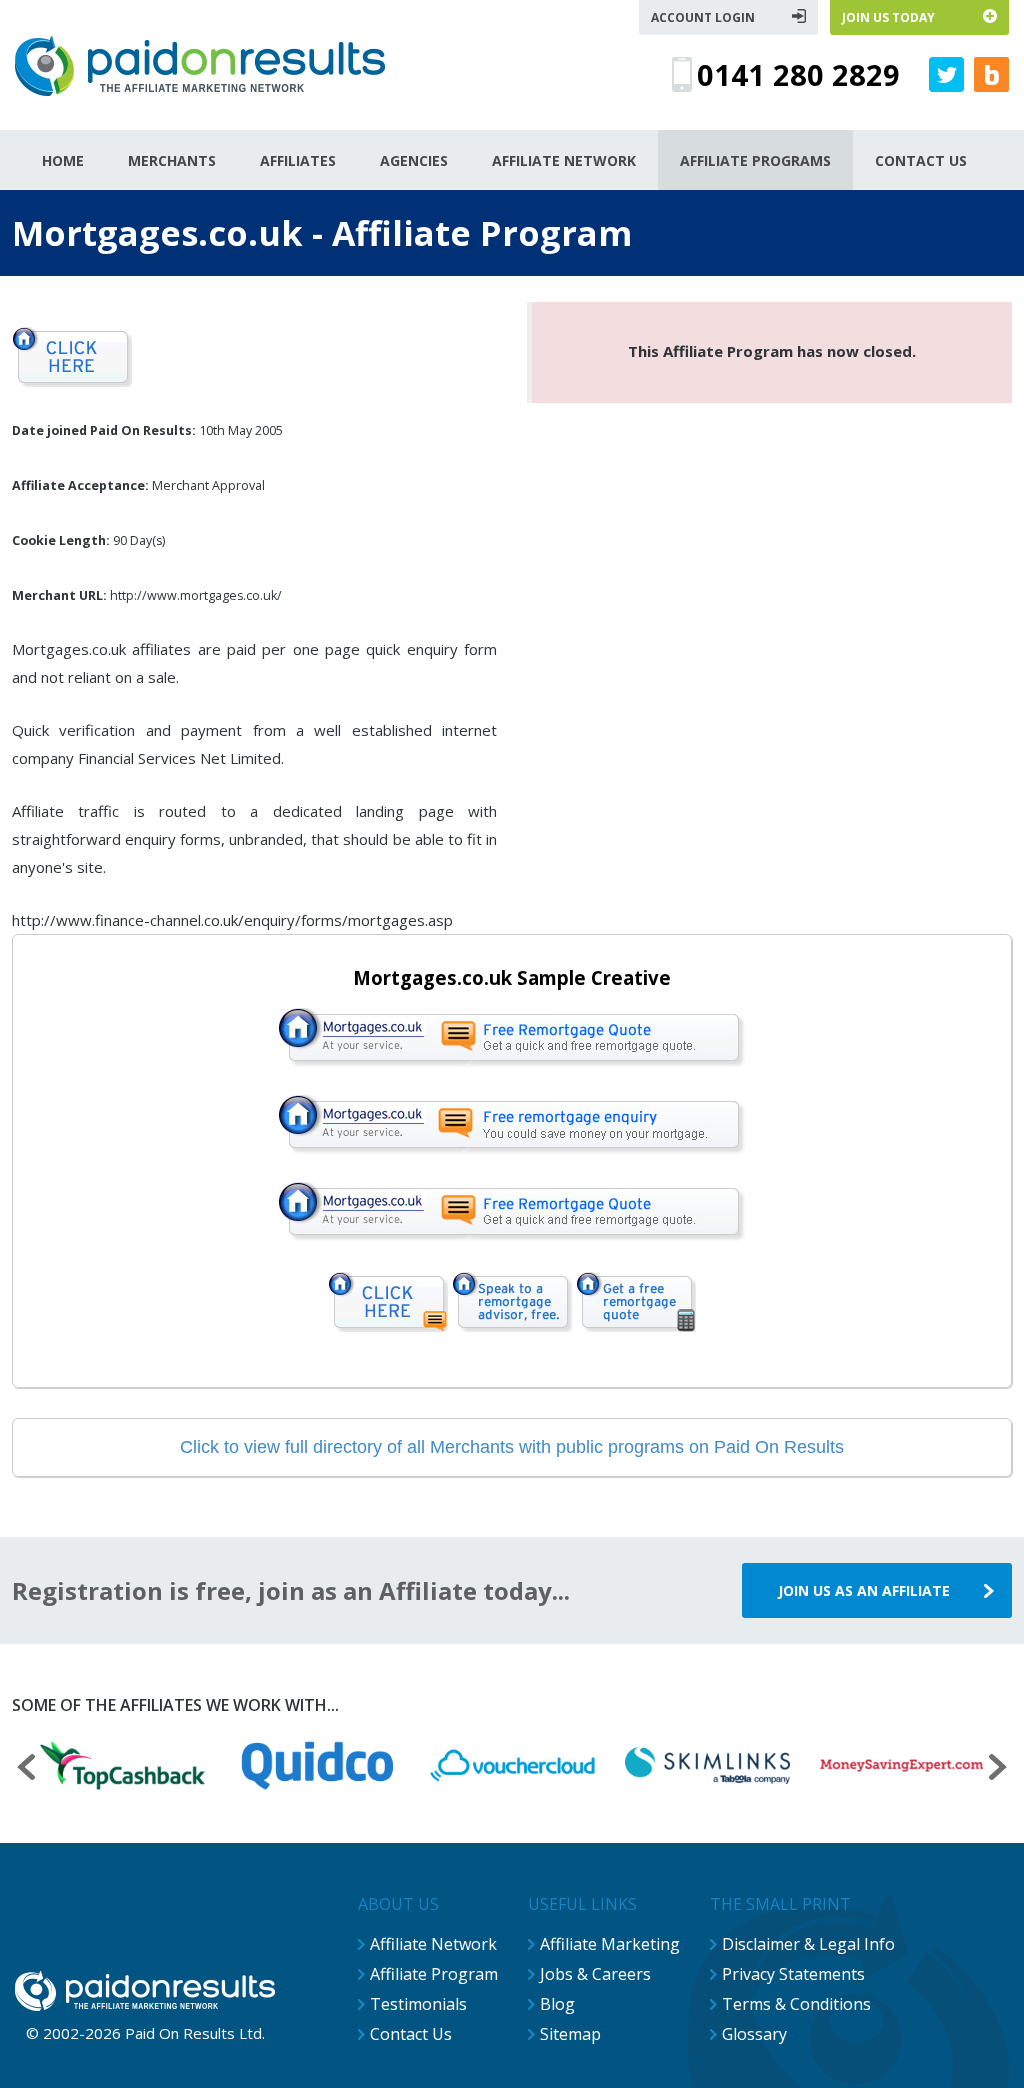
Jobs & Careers (595, 1974)
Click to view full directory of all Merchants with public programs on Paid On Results (512, 1447)
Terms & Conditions (796, 2004)
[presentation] (26, 1769)
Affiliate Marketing (610, 1944)
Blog (557, 2004)
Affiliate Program (434, 1974)
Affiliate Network (433, 1944)
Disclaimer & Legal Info (808, 1944)
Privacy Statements (793, 1974)
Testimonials (418, 2004)
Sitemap (570, 2034)
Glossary (754, 2034)
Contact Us (411, 2034)
